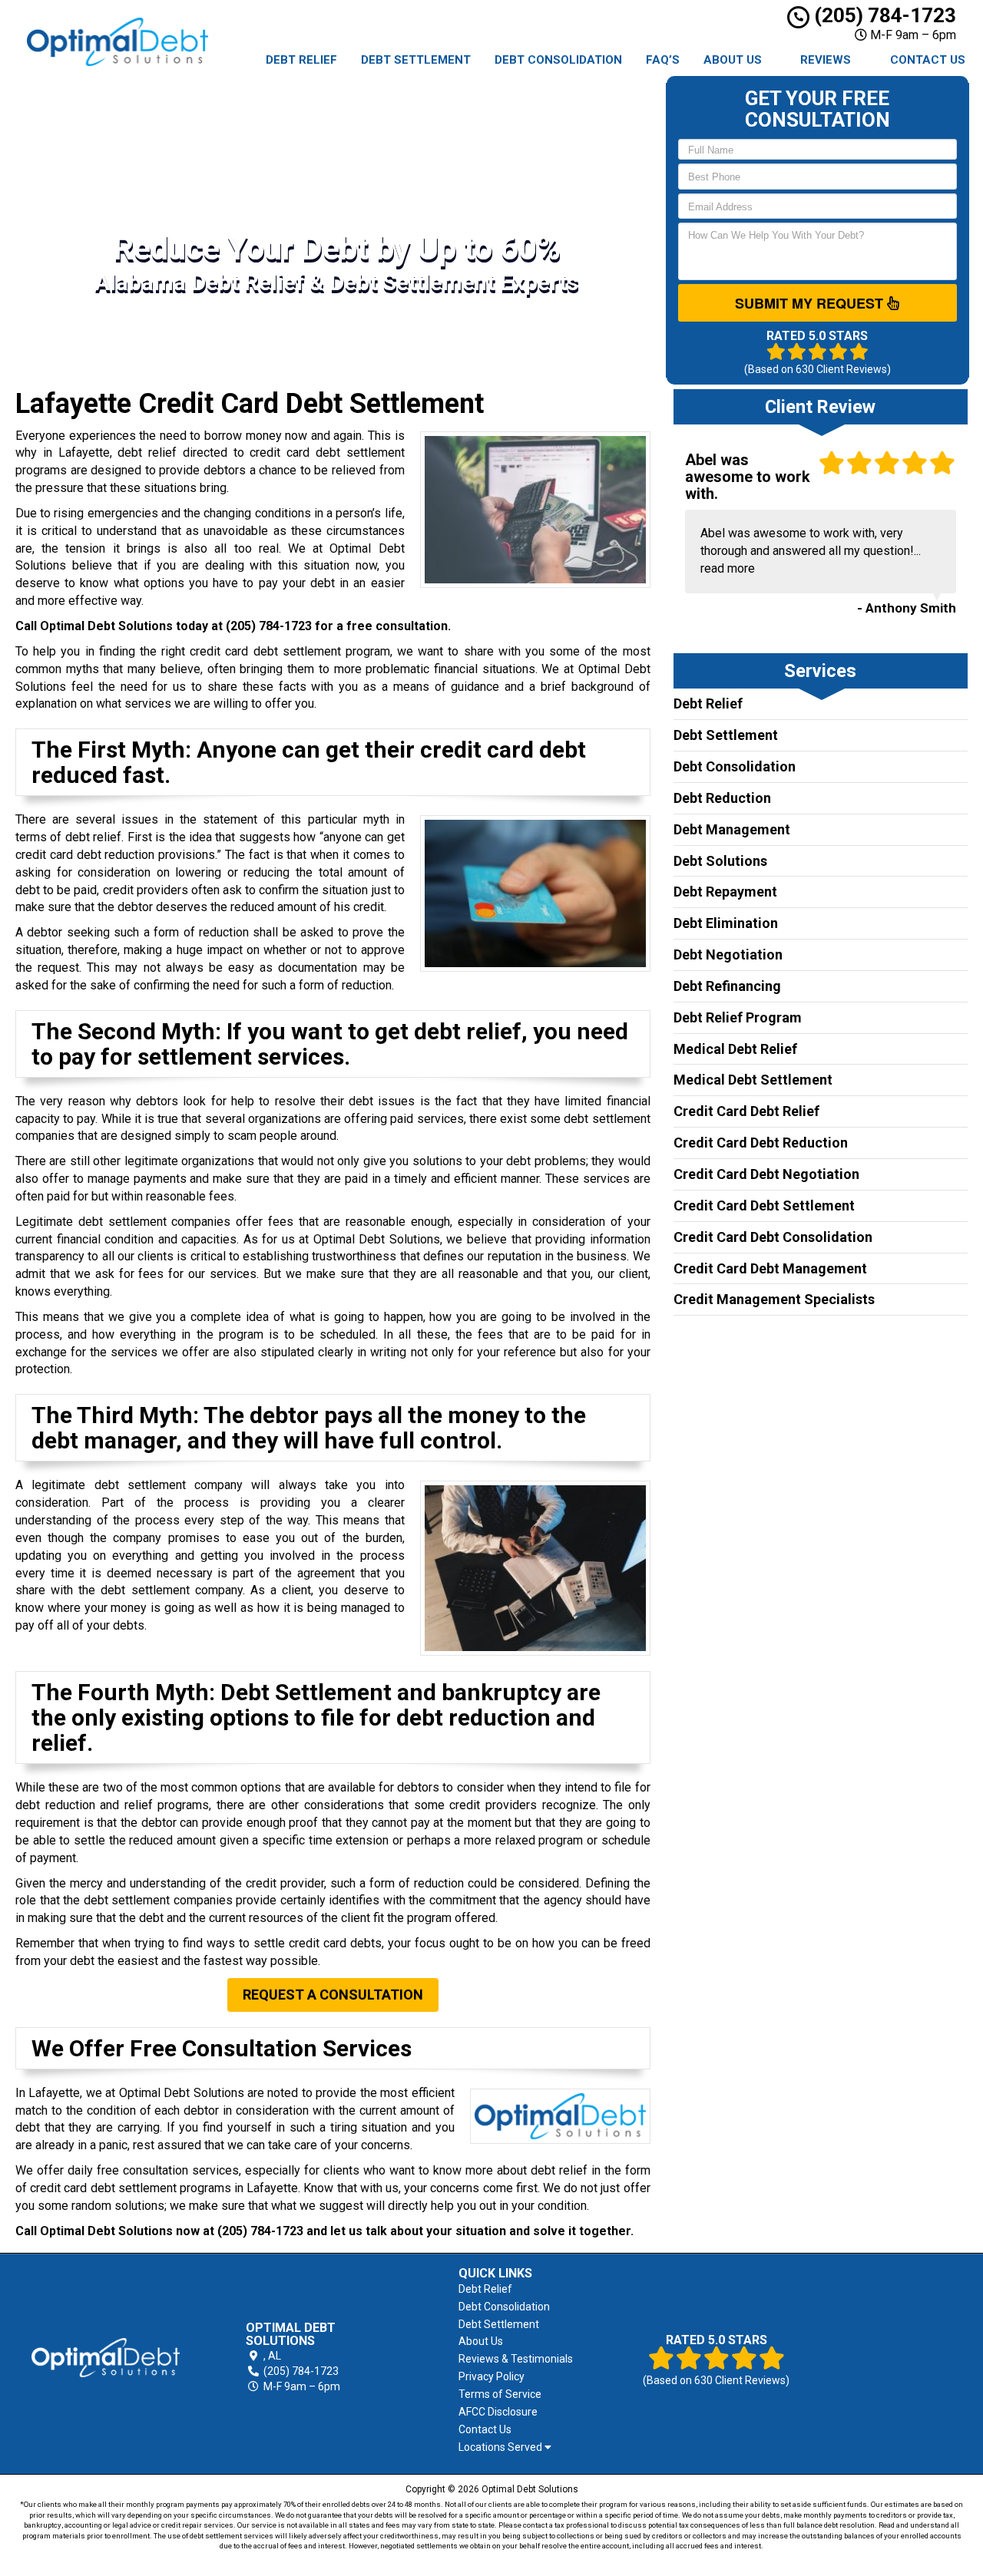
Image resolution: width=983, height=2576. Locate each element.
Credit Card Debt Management (770, 1268)
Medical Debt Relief (735, 1049)
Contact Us (928, 60)
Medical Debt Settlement (753, 1080)
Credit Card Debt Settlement (764, 1205)
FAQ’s (663, 60)
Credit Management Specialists (774, 1299)
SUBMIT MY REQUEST (811, 303)
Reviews (826, 60)
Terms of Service (500, 2394)
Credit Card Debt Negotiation (766, 1174)
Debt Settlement (416, 60)
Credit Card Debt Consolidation (773, 1237)
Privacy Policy (491, 2376)
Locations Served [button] (501, 2447)
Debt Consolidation (558, 60)
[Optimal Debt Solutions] (106, 2358)
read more (728, 568)
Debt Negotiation (728, 954)
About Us (733, 60)
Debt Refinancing (727, 986)
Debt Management (732, 829)
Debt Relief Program (738, 1017)
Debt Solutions (720, 861)
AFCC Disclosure (498, 2412)
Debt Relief (301, 60)
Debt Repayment (725, 892)
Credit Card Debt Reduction (761, 1143)
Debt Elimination (726, 923)
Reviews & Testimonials (516, 2359)
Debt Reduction (722, 798)
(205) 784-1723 (883, 15)
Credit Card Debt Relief (746, 1111)
